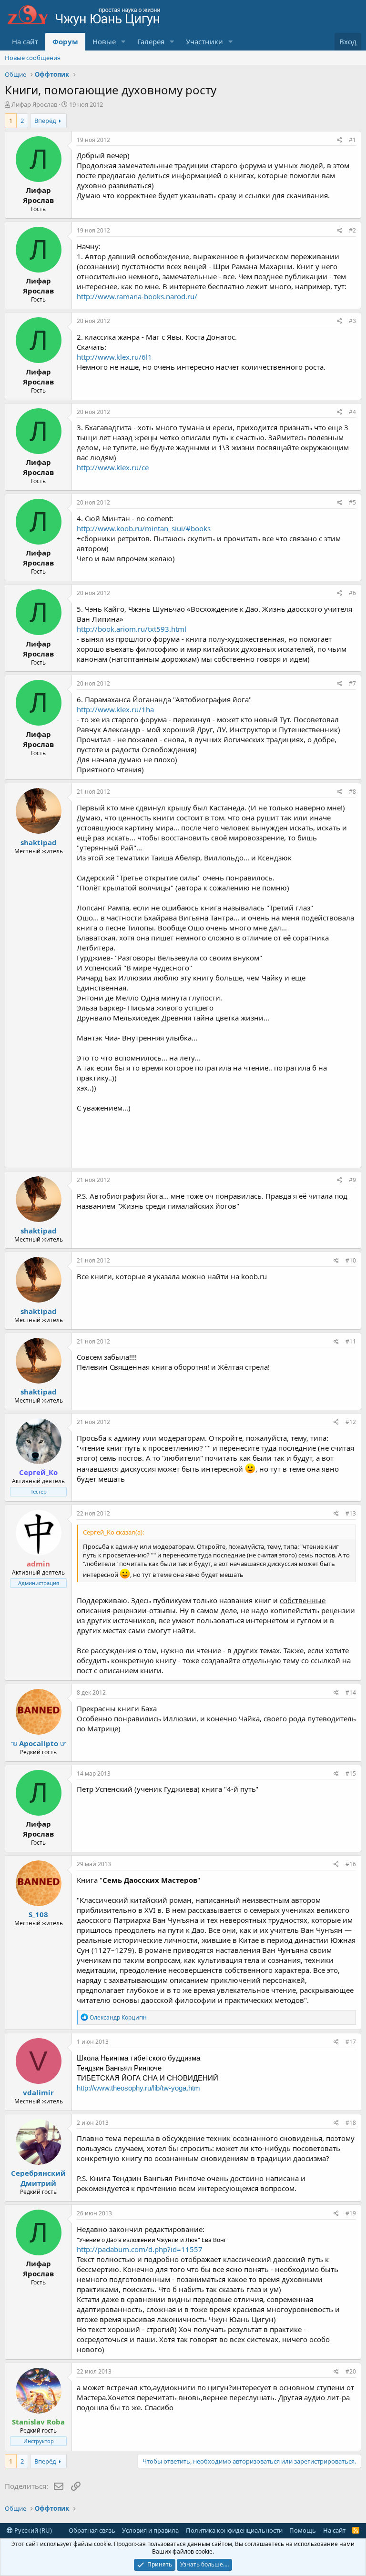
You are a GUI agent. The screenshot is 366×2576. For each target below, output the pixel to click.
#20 (351, 2371)
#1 (352, 140)
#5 (352, 502)
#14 (351, 1692)
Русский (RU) (32, 2530)
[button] (123, 42)
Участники (204, 41)
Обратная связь (92, 2530)
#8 (352, 792)
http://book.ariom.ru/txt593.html (132, 629)
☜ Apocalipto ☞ (39, 1743)
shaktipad (39, 842)
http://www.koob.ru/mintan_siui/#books (144, 528)
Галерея (151, 41)
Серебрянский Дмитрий (38, 2178)
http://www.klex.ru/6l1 (114, 357)
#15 (351, 1773)
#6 (352, 593)
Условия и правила (150, 2530)
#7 (352, 683)
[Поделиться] (340, 140)
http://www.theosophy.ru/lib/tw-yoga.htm (138, 2088)
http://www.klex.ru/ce (113, 467)
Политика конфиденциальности (234, 2530)
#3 (352, 321)
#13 (351, 1513)
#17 (351, 2042)
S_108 (38, 1914)
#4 (352, 412)
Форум (65, 41)
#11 (351, 1341)
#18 (351, 2123)
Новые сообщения (33, 58)
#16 (351, 1864)
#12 (351, 1422)
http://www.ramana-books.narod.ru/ (137, 296)
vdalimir (38, 2092)
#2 (352, 230)
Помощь (303, 2530)
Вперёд (45, 121)
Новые (104, 41)
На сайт (25, 41)
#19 (351, 2213)
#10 (351, 1260)
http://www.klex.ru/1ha (115, 709)
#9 (352, 1180)
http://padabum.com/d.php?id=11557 (140, 2249)
